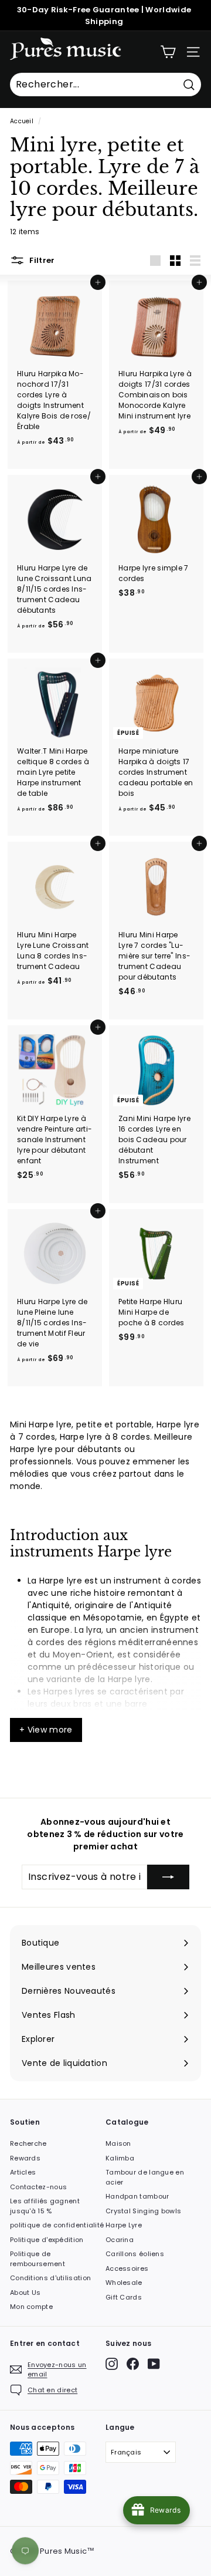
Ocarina (120, 2240)
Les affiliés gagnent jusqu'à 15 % (45, 2206)
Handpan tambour (137, 2196)
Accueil (22, 121)
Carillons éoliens (135, 2254)
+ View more (46, 1730)
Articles (23, 2172)
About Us (25, 2293)
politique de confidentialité (57, 2225)
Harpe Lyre (124, 2225)
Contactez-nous (38, 2187)
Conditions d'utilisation (50, 2278)
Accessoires (127, 2268)
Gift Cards (124, 2297)
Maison (118, 2143)
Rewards (25, 2158)
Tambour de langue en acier (145, 2177)
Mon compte (31, 2307)
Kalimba (120, 2158)
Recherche (28, 2143)
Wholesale (124, 2283)
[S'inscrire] (168, 1877)
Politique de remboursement (38, 2259)
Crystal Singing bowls (143, 2211)
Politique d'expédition (47, 2240)
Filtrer (41, 260)
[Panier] (168, 52)
